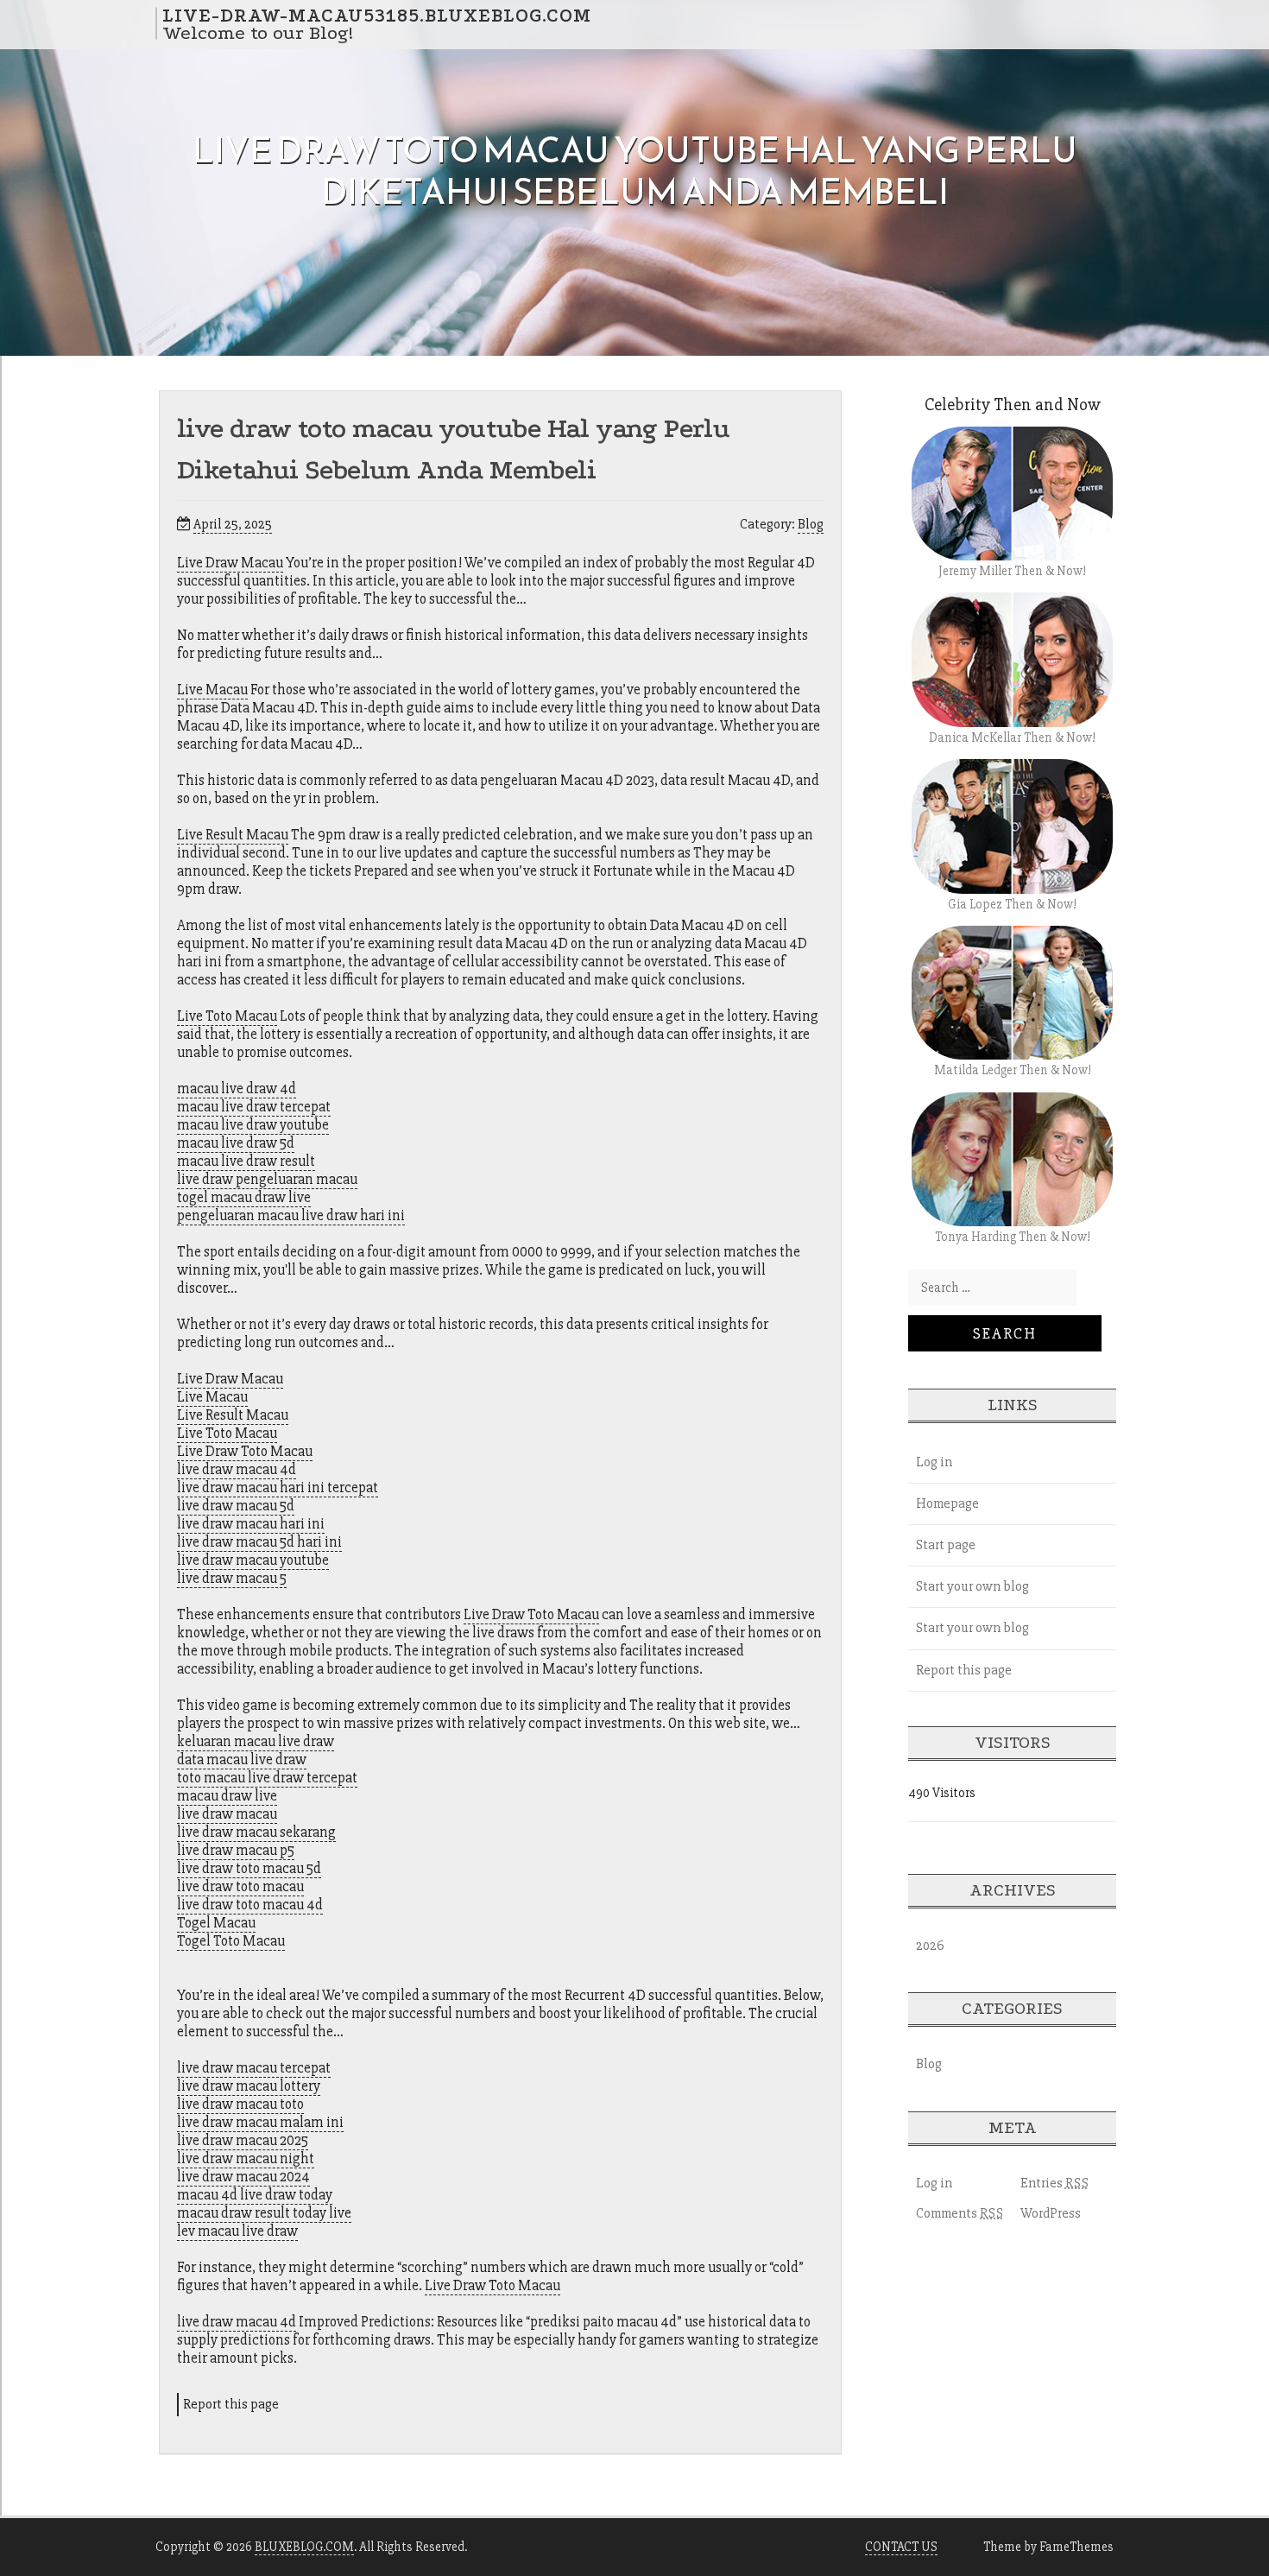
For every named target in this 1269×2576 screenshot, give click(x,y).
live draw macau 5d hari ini (259, 1542)
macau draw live (227, 1796)
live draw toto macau (240, 1886)
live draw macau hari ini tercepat (278, 1487)
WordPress (1051, 2213)
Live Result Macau (233, 835)
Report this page (231, 2404)
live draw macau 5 (232, 1578)
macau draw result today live (264, 2213)
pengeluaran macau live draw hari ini (291, 1215)
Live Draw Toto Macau (245, 1451)
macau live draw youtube (253, 1125)
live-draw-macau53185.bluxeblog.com (377, 15)
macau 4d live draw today (255, 2195)
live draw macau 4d (237, 1469)
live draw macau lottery (249, 2086)
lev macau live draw (237, 2231)
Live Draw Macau (230, 563)
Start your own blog (972, 1586)
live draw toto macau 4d (250, 1905)
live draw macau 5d (236, 1506)
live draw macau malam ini (260, 2122)
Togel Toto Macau (231, 1941)
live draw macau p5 (236, 1850)
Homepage (947, 1503)
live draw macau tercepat (254, 2068)
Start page (946, 1545)
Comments (960, 2213)
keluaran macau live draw (256, 1741)
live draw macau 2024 (243, 2177)
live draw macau (227, 1814)
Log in (934, 1462)
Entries (1055, 2183)
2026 (930, 1946)
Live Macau (212, 690)
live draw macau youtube (253, 1560)
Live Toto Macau (227, 1016)
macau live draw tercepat (254, 1107)
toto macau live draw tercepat (267, 1778)
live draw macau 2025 (243, 2140)
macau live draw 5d (236, 1143)
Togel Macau (216, 1923)
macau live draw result (246, 1161)
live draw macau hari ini (251, 1524)
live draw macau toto (240, 2104)
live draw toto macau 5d (249, 1868)
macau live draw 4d (237, 1089)
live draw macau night (246, 2158)
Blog (811, 524)
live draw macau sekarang (256, 1832)
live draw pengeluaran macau (267, 1179)
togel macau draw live (244, 1197)
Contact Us (901, 2547)
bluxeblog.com (304, 2547)
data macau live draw (242, 1760)
